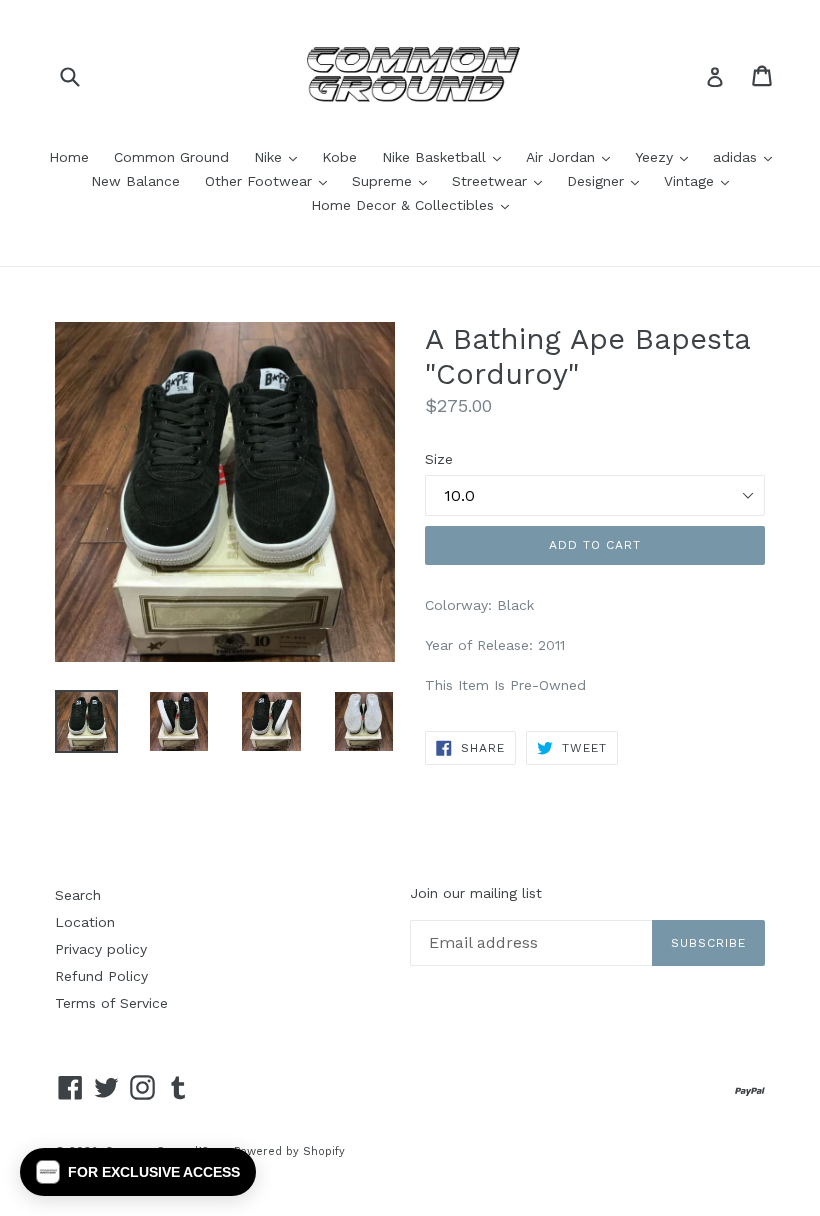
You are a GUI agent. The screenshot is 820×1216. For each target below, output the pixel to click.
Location (85, 922)
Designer (608, 180)
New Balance (135, 181)
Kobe (339, 157)
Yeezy (666, 156)
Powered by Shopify (289, 1151)
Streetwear (502, 180)
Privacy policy (101, 949)
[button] (138, 1172)
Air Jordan (573, 156)
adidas (747, 156)
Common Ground (171, 157)
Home (69, 157)
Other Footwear (271, 180)
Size (439, 459)
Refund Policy (101, 976)
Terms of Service (111, 1003)
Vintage (701, 180)
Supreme (394, 180)
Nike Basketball (446, 156)
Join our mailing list (476, 893)
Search (78, 895)
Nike (280, 156)
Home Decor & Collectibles (415, 204)
